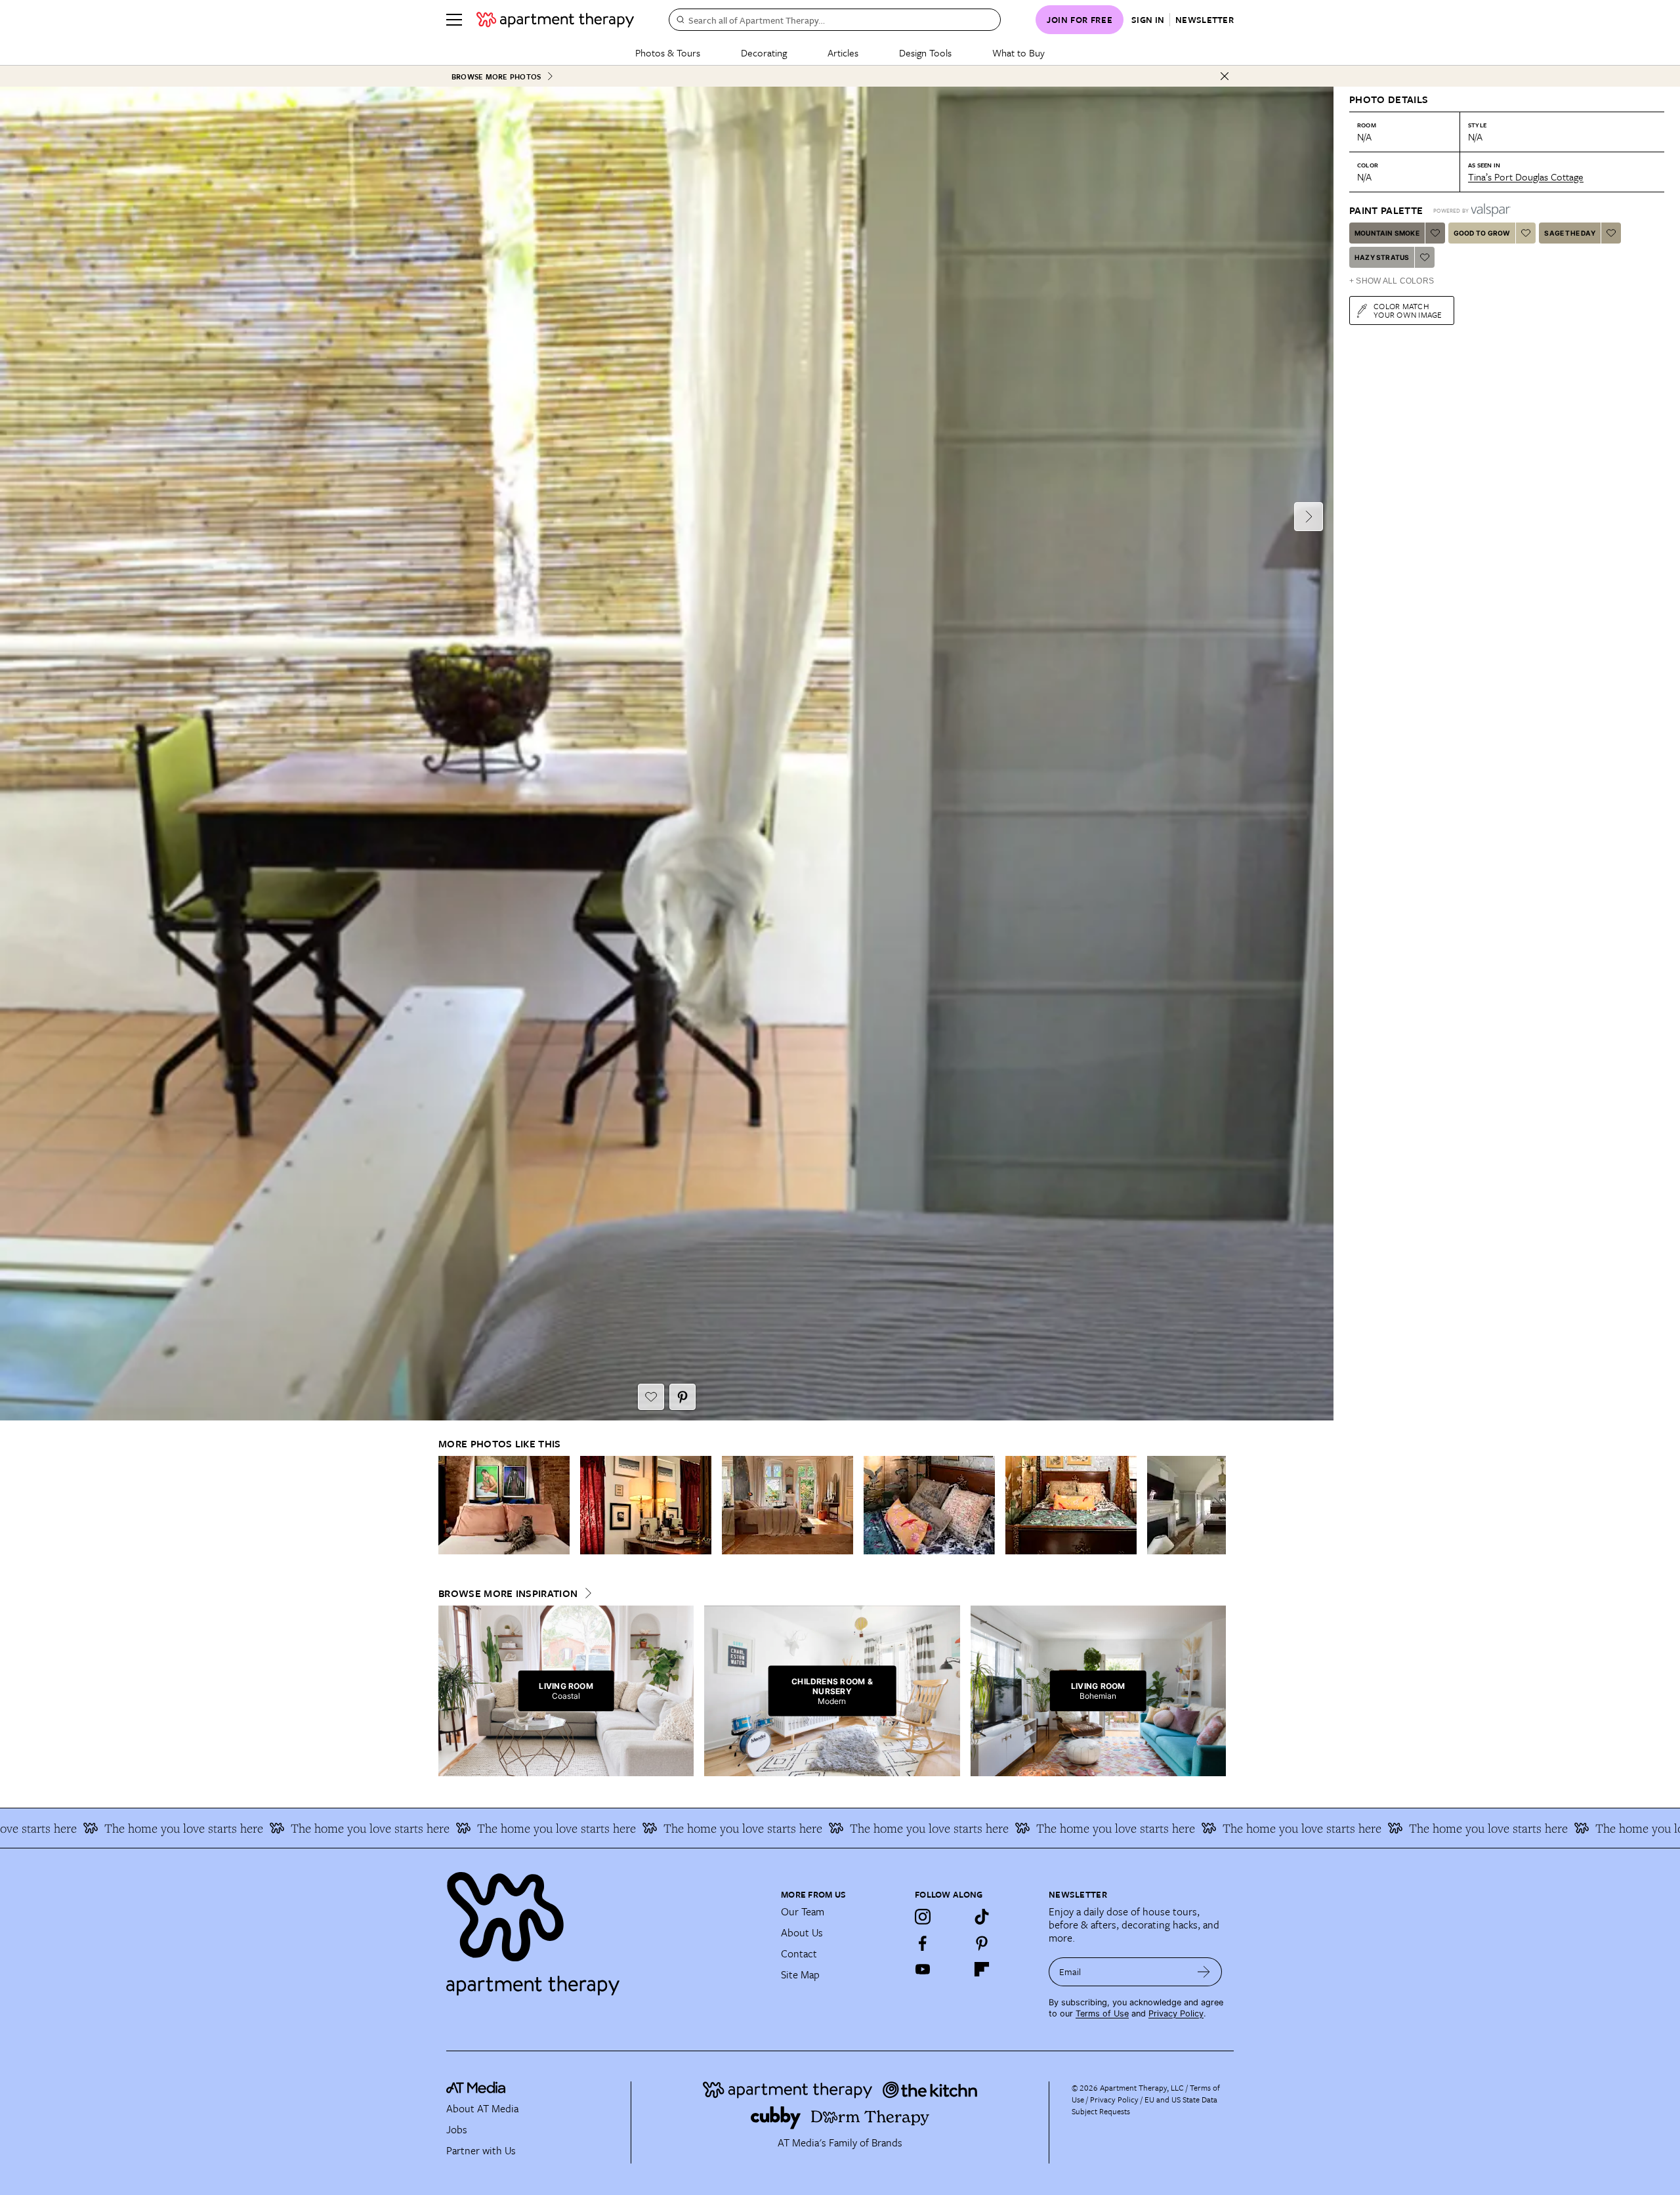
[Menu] (454, 20)
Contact (799, 1953)
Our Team (803, 1911)
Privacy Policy (1176, 2014)
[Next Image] (1309, 517)
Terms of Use (1102, 2014)
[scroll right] (1215, 1505)
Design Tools (925, 53)
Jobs (457, 2129)
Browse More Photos (496, 76)
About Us (802, 1932)
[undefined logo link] (555, 20)
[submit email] (1204, 1972)
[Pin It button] (682, 1397)
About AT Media (482, 2108)
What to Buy (1018, 53)
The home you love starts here (219, 1828)
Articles (843, 53)
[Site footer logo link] (606, 1928)
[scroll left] (449, 1505)
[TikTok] (982, 1917)
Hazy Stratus (1382, 257)
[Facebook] (923, 1943)
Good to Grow (1482, 233)
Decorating (764, 53)
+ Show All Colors (1392, 281)
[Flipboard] (982, 1969)
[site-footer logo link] (476, 2089)
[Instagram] (923, 1917)
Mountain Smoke (1387, 233)
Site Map (800, 1974)
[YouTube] (923, 1969)
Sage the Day (1569, 233)
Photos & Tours (668, 53)
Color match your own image (1408, 310)
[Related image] (504, 1505)
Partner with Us (481, 2150)
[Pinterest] (982, 1943)
